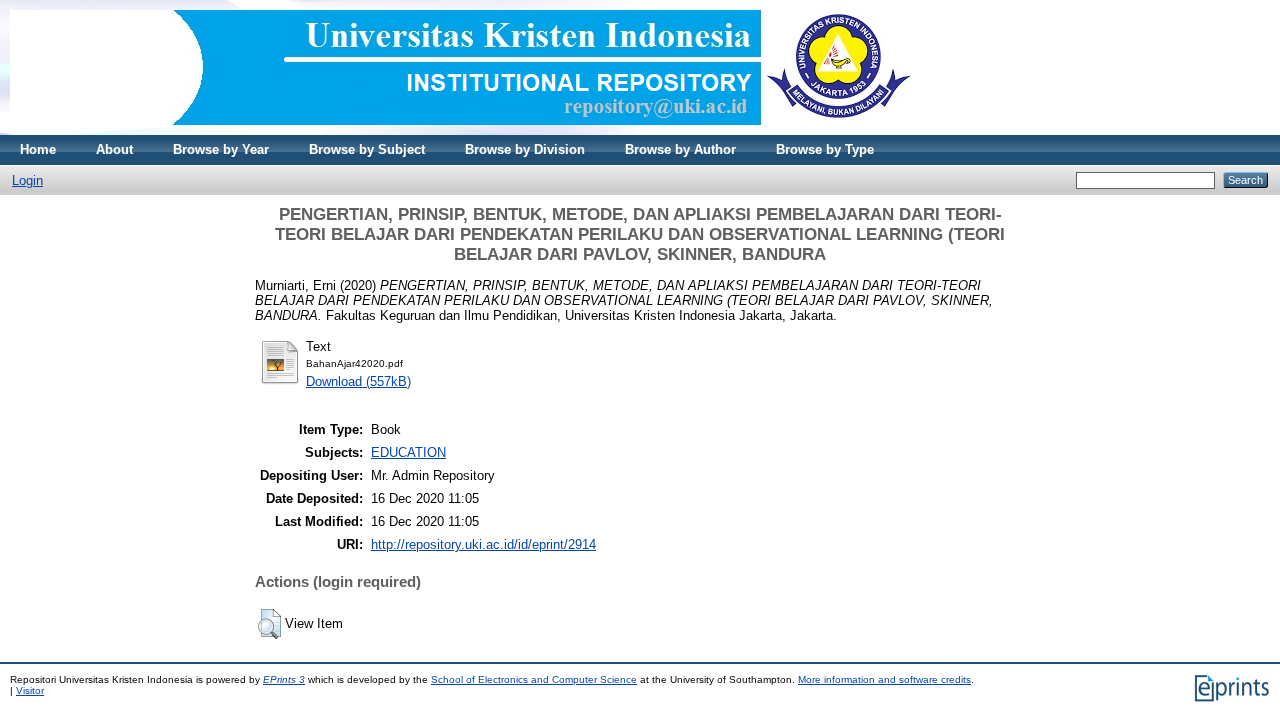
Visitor (30, 690)
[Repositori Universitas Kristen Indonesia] (461, 130)
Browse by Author (680, 149)
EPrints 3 (284, 679)
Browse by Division (525, 149)
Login (27, 180)
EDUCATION (408, 452)
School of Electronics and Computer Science (534, 679)
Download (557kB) (358, 381)
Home (38, 149)
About (114, 149)
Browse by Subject (367, 149)
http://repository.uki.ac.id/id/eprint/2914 (483, 544)
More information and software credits (884, 679)
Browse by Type (825, 149)
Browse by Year (221, 149)
